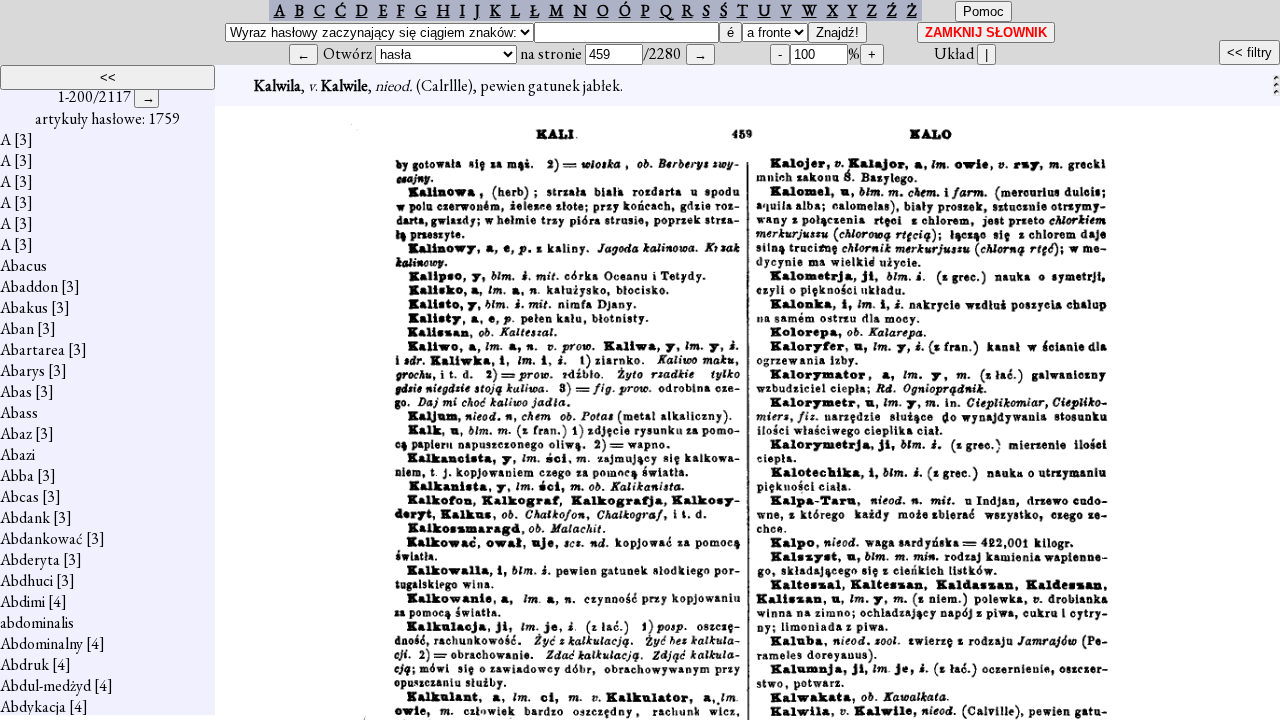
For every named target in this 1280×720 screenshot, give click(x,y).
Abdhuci (26, 580)
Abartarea (32, 349)
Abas (16, 391)
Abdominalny (41, 643)
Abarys (22, 370)
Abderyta (30, 559)
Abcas (19, 496)
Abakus (24, 307)
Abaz (16, 433)
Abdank (25, 517)
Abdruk (24, 664)
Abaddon (29, 286)
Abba (17, 475)
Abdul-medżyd (45, 685)
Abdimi (22, 601)
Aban (17, 328)
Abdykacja (33, 706)
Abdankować (41, 538)
